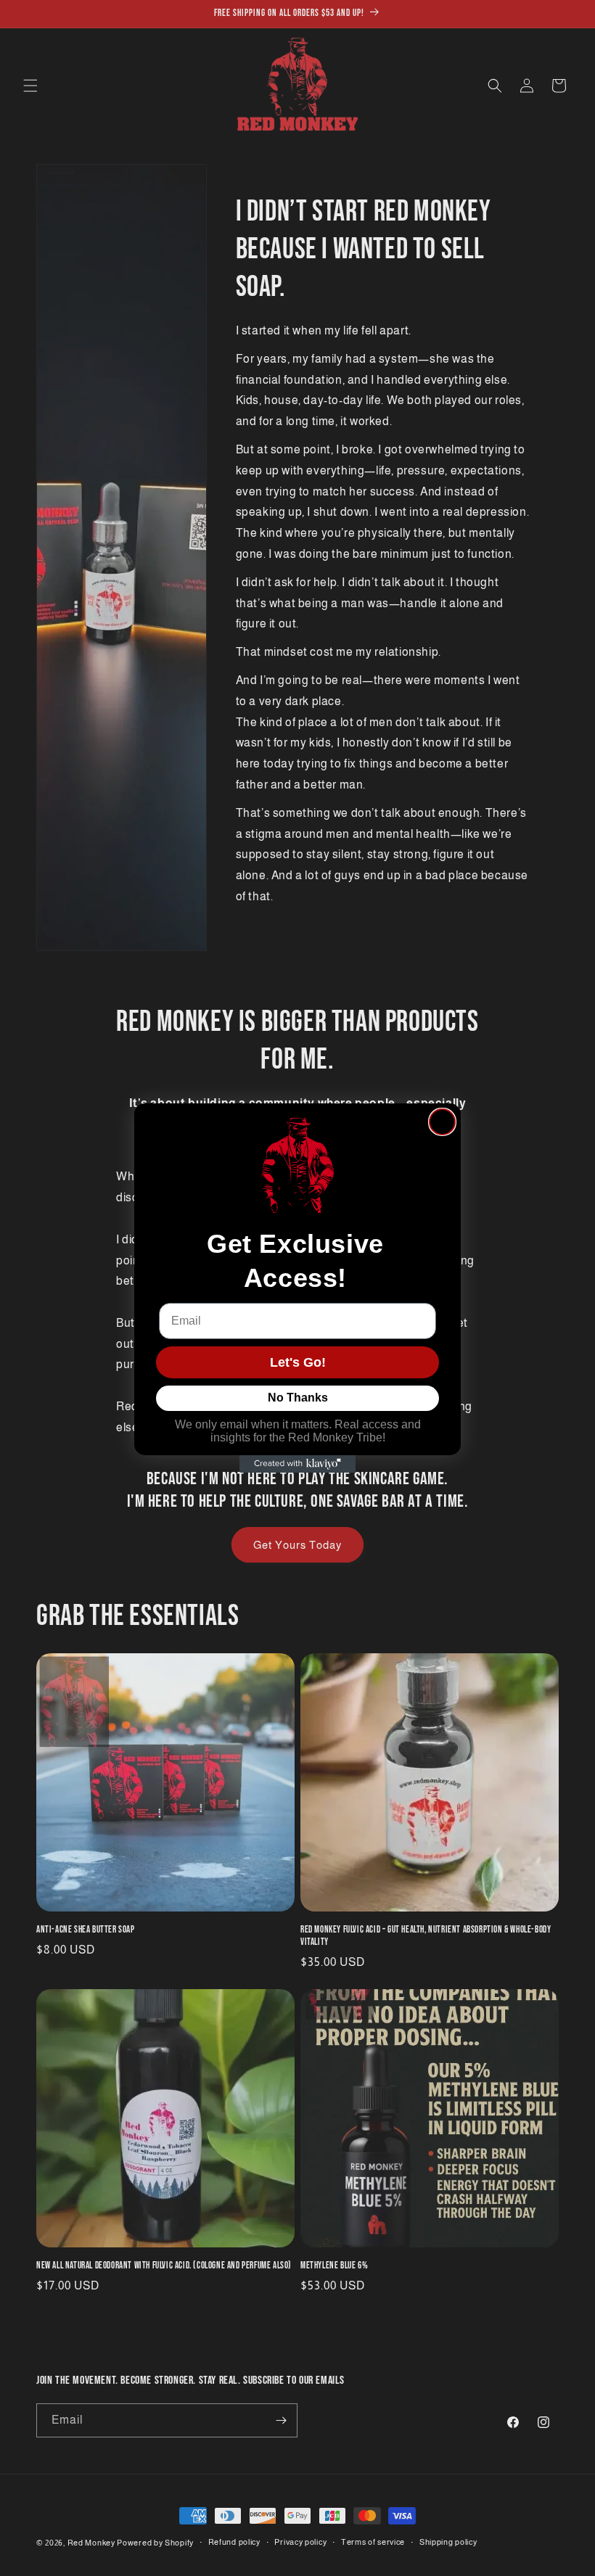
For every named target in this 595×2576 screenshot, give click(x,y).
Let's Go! (298, 1362)
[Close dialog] (442, 1122)
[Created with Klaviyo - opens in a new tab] (297, 1464)
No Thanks (298, 1398)
